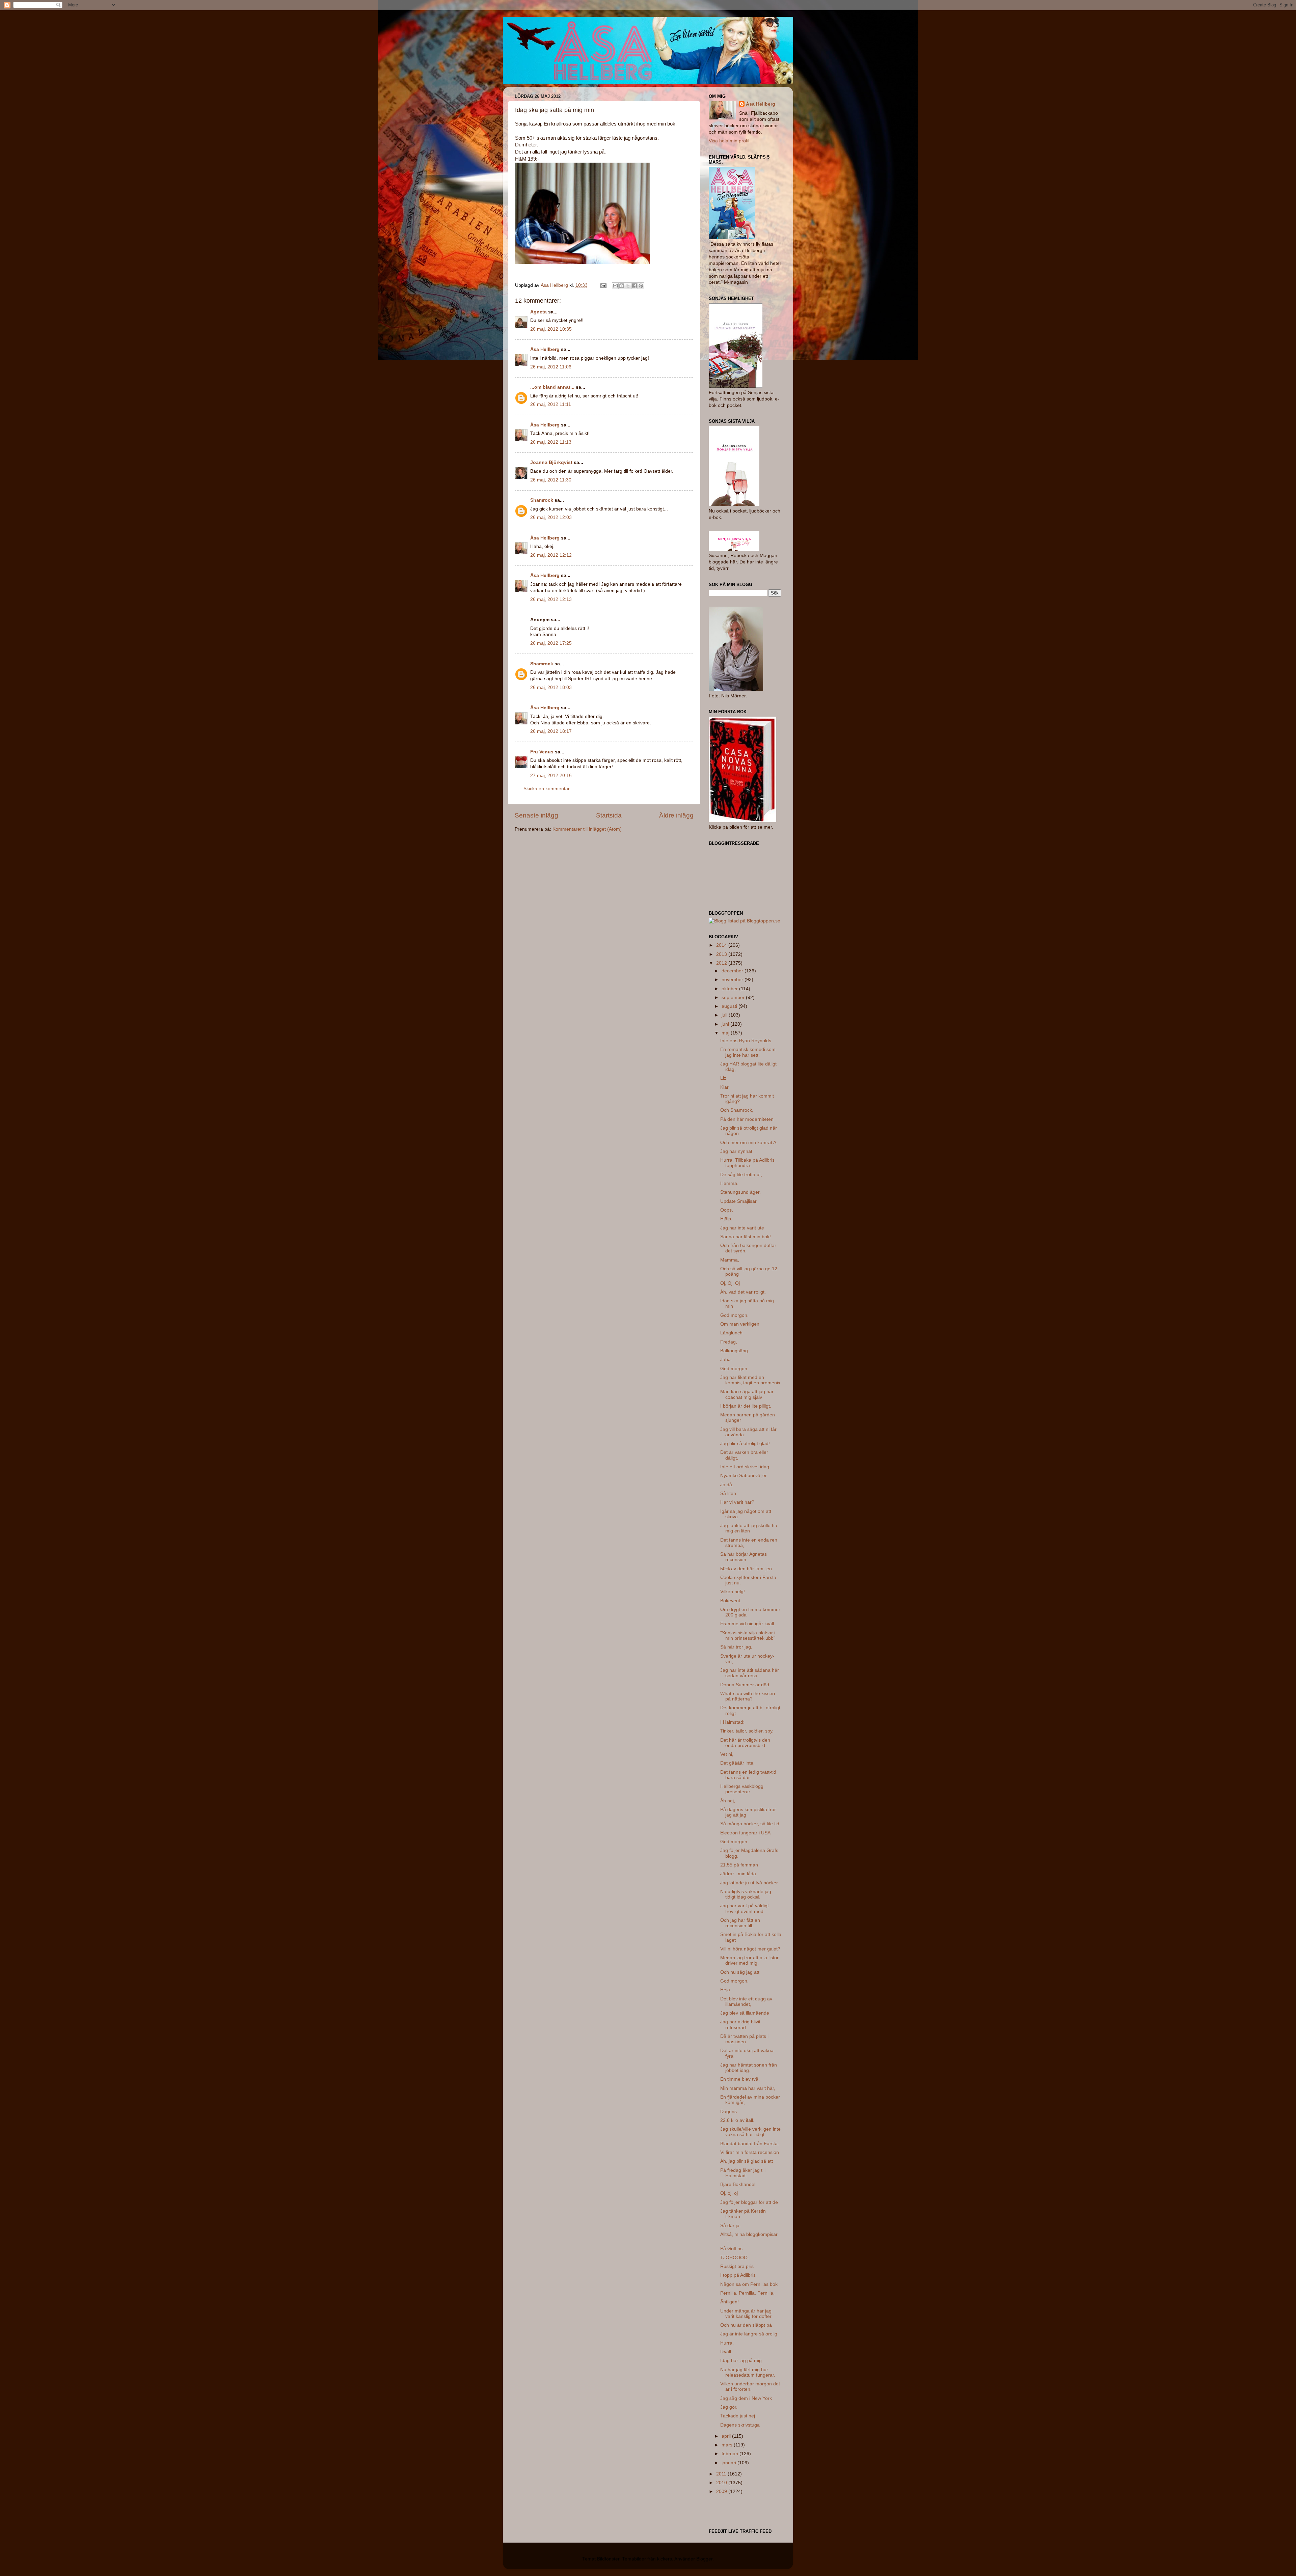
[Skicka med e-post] (615, 286)
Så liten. (729, 1493)
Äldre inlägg (676, 815)
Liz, (724, 1078)
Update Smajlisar (738, 1201)
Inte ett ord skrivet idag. (745, 1467)
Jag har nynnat (736, 1151)
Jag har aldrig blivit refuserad (740, 2025)
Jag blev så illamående (745, 2013)
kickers (665, 2559)
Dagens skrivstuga (740, 2425)
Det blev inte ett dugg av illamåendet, (746, 2002)
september (734, 998)
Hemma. (729, 1183)
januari (730, 2463)
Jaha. (726, 1360)
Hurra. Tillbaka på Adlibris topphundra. (747, 1163)
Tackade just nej (738, 2416)
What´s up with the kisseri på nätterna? (748, 1696)
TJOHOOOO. (735, 2258)
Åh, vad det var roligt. (743, 1292)
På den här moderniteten (747, 1119)
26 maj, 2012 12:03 (551, 517)
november (733, 980)
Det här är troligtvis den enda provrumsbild (745, 1743)
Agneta (539, 312)
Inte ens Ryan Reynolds (746, 1041)
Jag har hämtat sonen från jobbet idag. (749, 2068)
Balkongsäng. (735, 1351)
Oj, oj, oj (729, 2193)
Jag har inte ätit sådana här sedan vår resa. (750, 1673)
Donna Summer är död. (745, 1685)
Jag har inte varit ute (742, 1228)
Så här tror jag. (736, 1647)
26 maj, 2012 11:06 (551, 367)
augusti (730, 1006)
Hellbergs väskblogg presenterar (742, 1789)
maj (726, 1033)
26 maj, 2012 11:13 (551, 442)
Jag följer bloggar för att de (749, 2202)
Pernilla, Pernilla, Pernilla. (747, 2293)
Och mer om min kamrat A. (749, 1143)
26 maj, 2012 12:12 (551, 555)
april (727, 2436)
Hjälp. (726, 1219)
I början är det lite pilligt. (746, 1406)
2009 (722, 2491)
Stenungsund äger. (740, 1192)
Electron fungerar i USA (745, 1833)
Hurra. (727, 2343)
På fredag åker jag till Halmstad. (743, 2173)
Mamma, (730, 1260)
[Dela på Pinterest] (641, 286)
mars (728, 2445)
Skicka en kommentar (547, 789)
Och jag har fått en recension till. (740, 1923)
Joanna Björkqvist (551, 462)
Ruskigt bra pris (737, 2266)
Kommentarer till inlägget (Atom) (587, 829)
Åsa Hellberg (545, 349)
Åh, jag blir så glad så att (747, 2161)
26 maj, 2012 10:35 (551, 329)
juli (725, 1015)
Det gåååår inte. (737, 1763)
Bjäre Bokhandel (738, 2184)
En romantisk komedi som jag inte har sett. (748, 1052)
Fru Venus (542, 752)
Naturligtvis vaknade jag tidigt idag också (746, 1894)
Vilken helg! (733, 1592)
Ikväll (726, 2352)
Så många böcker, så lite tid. (750, 1824)
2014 (722, 945)
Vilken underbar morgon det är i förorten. (750, 2387)
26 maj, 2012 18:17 (551, 731)
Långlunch (731, 1333)
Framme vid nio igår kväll (747, 1624)
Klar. (725, 1087)
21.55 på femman (739, 1865)
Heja (725, 1990)
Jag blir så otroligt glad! (745, 1444)
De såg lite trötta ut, (741, 1175)
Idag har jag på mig (741, 2361)
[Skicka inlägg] (603, 285)
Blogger (704, 2559)
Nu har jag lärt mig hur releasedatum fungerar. (748, 2372)
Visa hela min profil (729, 141)
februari (731, 2454)
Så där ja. (731, 2226)
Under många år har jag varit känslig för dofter (746, 2314)
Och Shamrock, (737, 1110)
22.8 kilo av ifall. (737, 2120)
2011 (722, 2474)
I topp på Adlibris (738, 2275)
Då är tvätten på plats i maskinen (744, 2039)
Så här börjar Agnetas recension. (744, 1557)
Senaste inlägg (536, 815)
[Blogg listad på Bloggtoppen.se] (745, 921)
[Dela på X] (628, 286)
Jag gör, (729, 2407)
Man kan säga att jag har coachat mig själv (747, 1394)
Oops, (727, 1210)
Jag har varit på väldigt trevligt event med (745, 1908)
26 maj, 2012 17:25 (551, 643)
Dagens (728, 2112)
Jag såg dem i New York (746, 2398)
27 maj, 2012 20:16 (551, 775)
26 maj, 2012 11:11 (551, 404)
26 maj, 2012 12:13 (551, 599)
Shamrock (542, 500)
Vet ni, (727, 1754)
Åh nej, (728, 1801)
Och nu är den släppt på (746, 2325)
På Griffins (731, 2249)
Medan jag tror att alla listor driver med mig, (749, 1960)
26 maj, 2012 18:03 (551, 687)
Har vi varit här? (737, 1502)
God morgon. (734, 1315)
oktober (730, 989)
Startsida (609, 815)
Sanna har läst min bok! (746, 1237)
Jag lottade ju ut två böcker (749, 1883)
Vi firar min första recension (750, 2152)
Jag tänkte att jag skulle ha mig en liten (749, 1528)
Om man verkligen (740, 1324)
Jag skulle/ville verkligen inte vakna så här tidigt (750, 2132)
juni (726, 1024)
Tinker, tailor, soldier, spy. (747, 1731)
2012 (722, 963)
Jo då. (727, 1485)
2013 (722, 954)
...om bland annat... (552, 387)
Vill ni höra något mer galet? (750, 1949)
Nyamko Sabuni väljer (744, 1476)
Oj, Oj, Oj (730, 1283)
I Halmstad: (732, 1722)
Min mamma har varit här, (748, 2088)
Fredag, (729, 1342)
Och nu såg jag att (740, 1972)
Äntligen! (730, 2302)
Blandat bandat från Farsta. (750, 2144)
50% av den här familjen (746, 1569)
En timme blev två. (740, 2079)
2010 (722, 2483)
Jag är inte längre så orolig (749, 2334)
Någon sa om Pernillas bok (749, 2284)
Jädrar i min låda (738, 1874)
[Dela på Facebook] (634, 286)
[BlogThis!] (622, 286)
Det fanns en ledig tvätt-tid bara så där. (748, 1775)
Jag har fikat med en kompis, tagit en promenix (750, 1380)
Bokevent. (731, 1601)
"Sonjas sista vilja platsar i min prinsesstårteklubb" (748, 1636)
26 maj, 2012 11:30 (551, 480)
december (733, 971)
